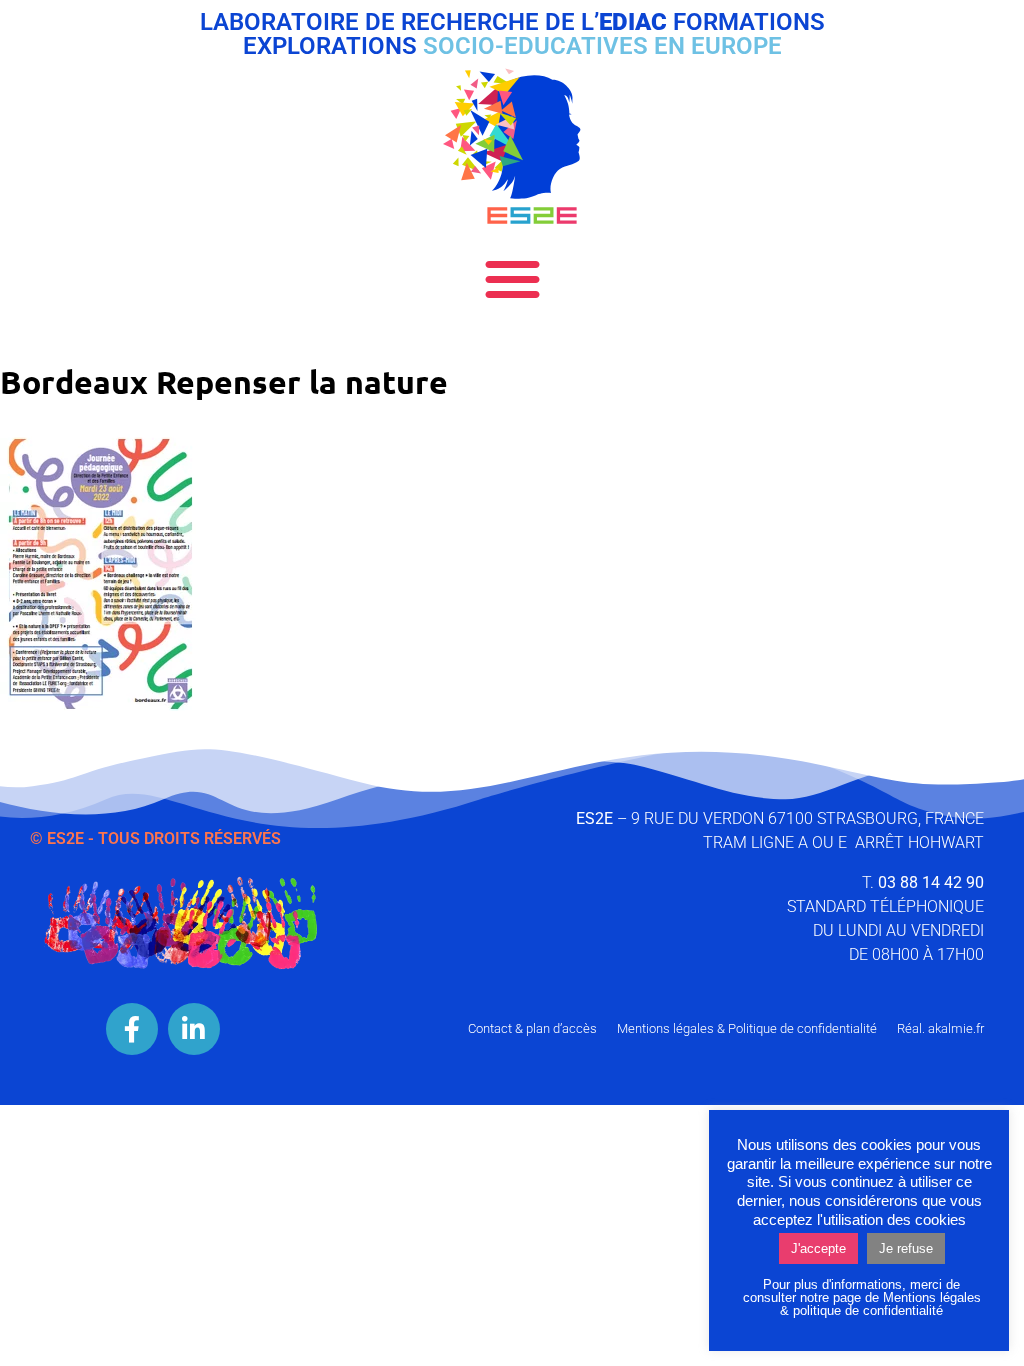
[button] (512, 278)
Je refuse (906, 1248)
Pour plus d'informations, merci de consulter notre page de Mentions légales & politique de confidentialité (862, 1297)
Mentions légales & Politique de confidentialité (747, 1028)
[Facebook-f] (132, 1029)
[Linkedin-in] (194, 1029)
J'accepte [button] (818, 1248)
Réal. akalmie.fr (940, 1028)
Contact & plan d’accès (532, 1028)
